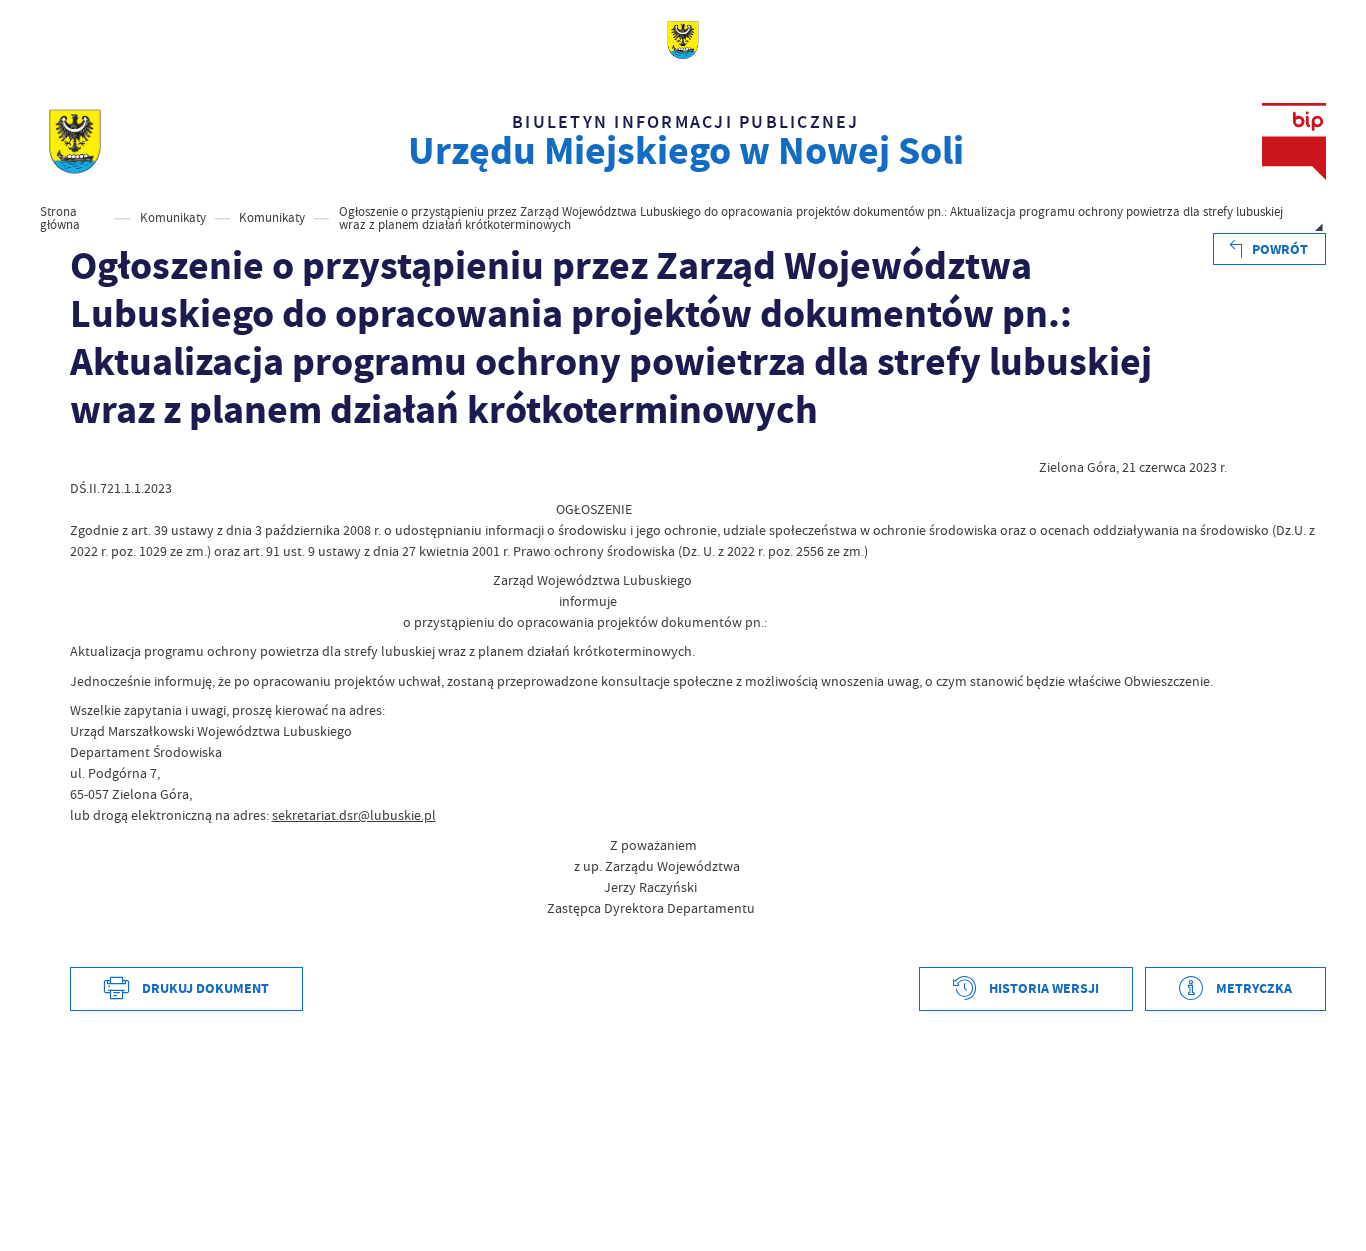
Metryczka (1254, 988)
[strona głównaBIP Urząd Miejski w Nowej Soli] (75, 141)
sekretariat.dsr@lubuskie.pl (354, 815)
